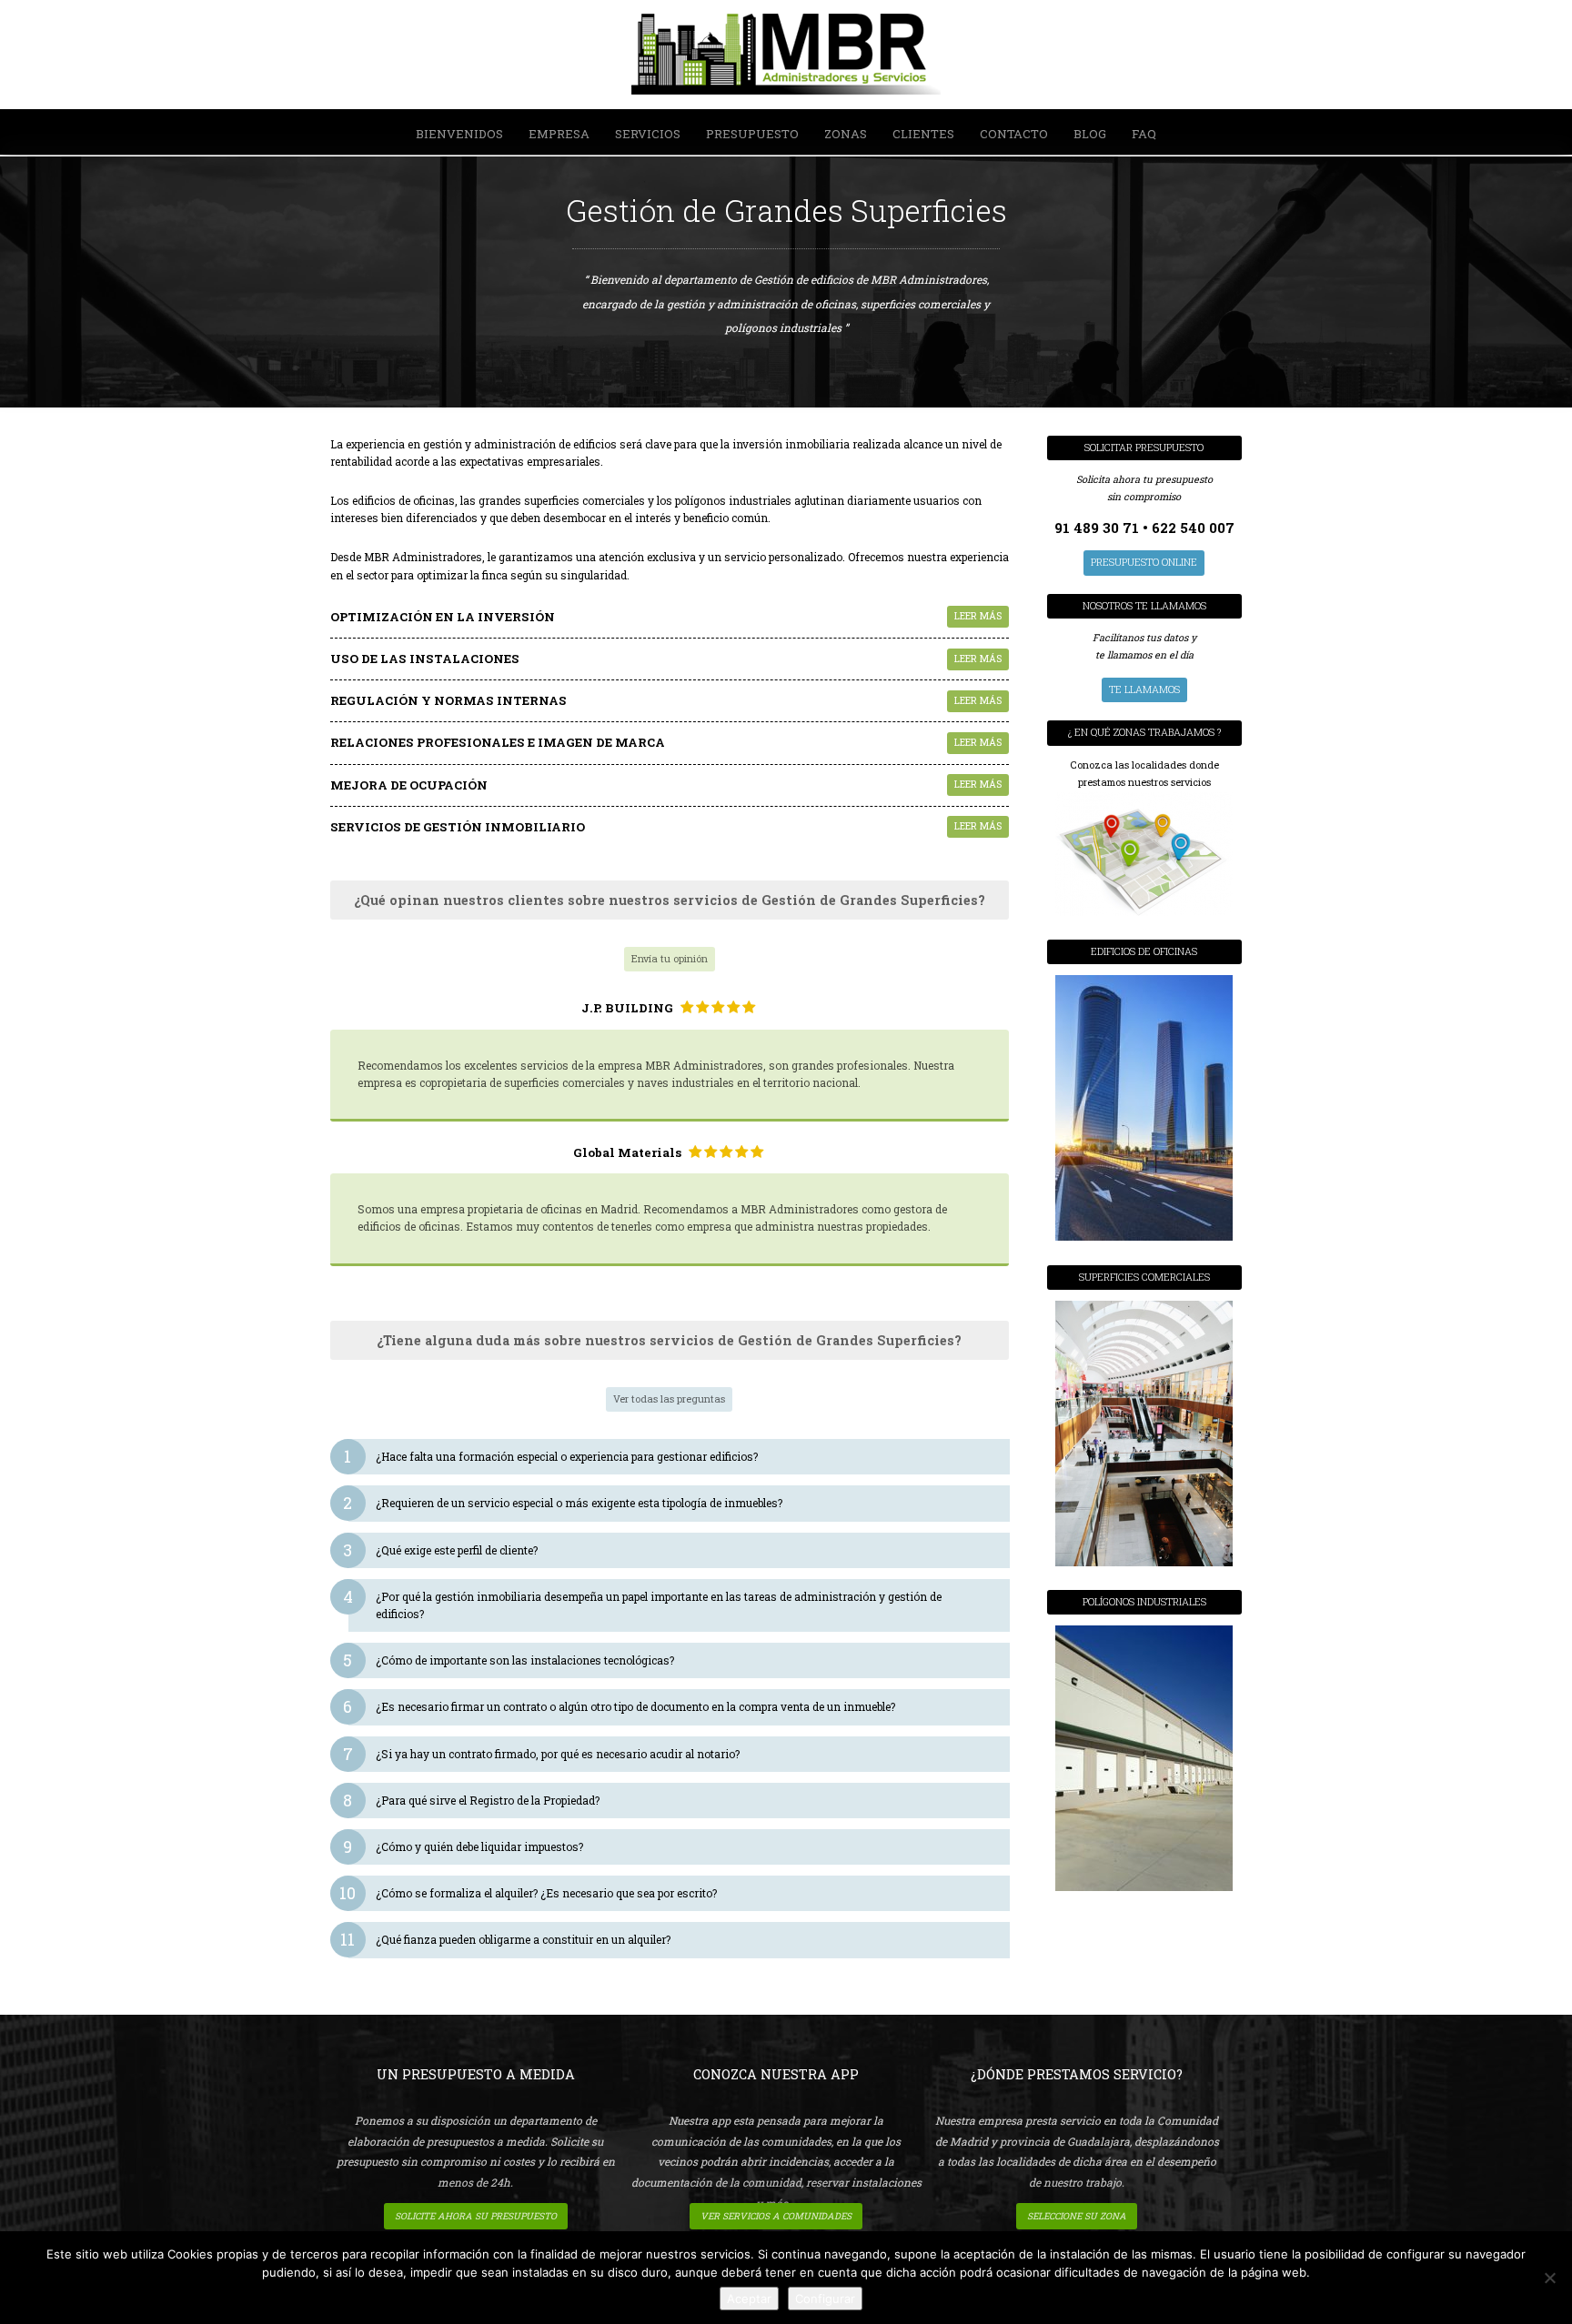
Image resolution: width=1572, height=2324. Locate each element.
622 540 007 (1193, 528)
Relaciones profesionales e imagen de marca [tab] (666, 742)
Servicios (648, 134)
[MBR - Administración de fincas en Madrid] (786, 56)
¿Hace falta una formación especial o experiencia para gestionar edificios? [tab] (553, 1456)
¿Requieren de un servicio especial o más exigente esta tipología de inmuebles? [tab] (565, 1503)
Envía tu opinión (670, 959)
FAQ (1144, 134)
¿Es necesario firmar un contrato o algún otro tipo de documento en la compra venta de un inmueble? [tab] (622, 1706)
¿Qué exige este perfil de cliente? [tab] (443, 1550)
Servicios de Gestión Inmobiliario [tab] (666, 827)
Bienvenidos (459, 134)
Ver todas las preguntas (669, 1399)
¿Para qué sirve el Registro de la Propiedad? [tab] (474, 1800)
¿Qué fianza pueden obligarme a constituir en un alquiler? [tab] (509, 1939)
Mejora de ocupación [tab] (666, 785)
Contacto (1014, 134)
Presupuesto (752, 134)
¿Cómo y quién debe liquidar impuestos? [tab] (466, 1846)
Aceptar (749, 2299)
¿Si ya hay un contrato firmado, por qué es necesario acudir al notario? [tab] (544, 1754)
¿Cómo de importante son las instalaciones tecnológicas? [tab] (511, 1660)
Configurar (825, 2299)
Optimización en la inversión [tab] (666, 617)
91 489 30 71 (1098, 528)
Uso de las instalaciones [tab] (666, 659)
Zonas (846, 134)
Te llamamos (1144, 689)
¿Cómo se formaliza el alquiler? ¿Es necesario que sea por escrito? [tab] (533, 1893)
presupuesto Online (1144, 562)
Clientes (923, 134)
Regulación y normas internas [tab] (666, 700)
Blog (1090, 134)
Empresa (559, 134)
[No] (1549, 2278)
